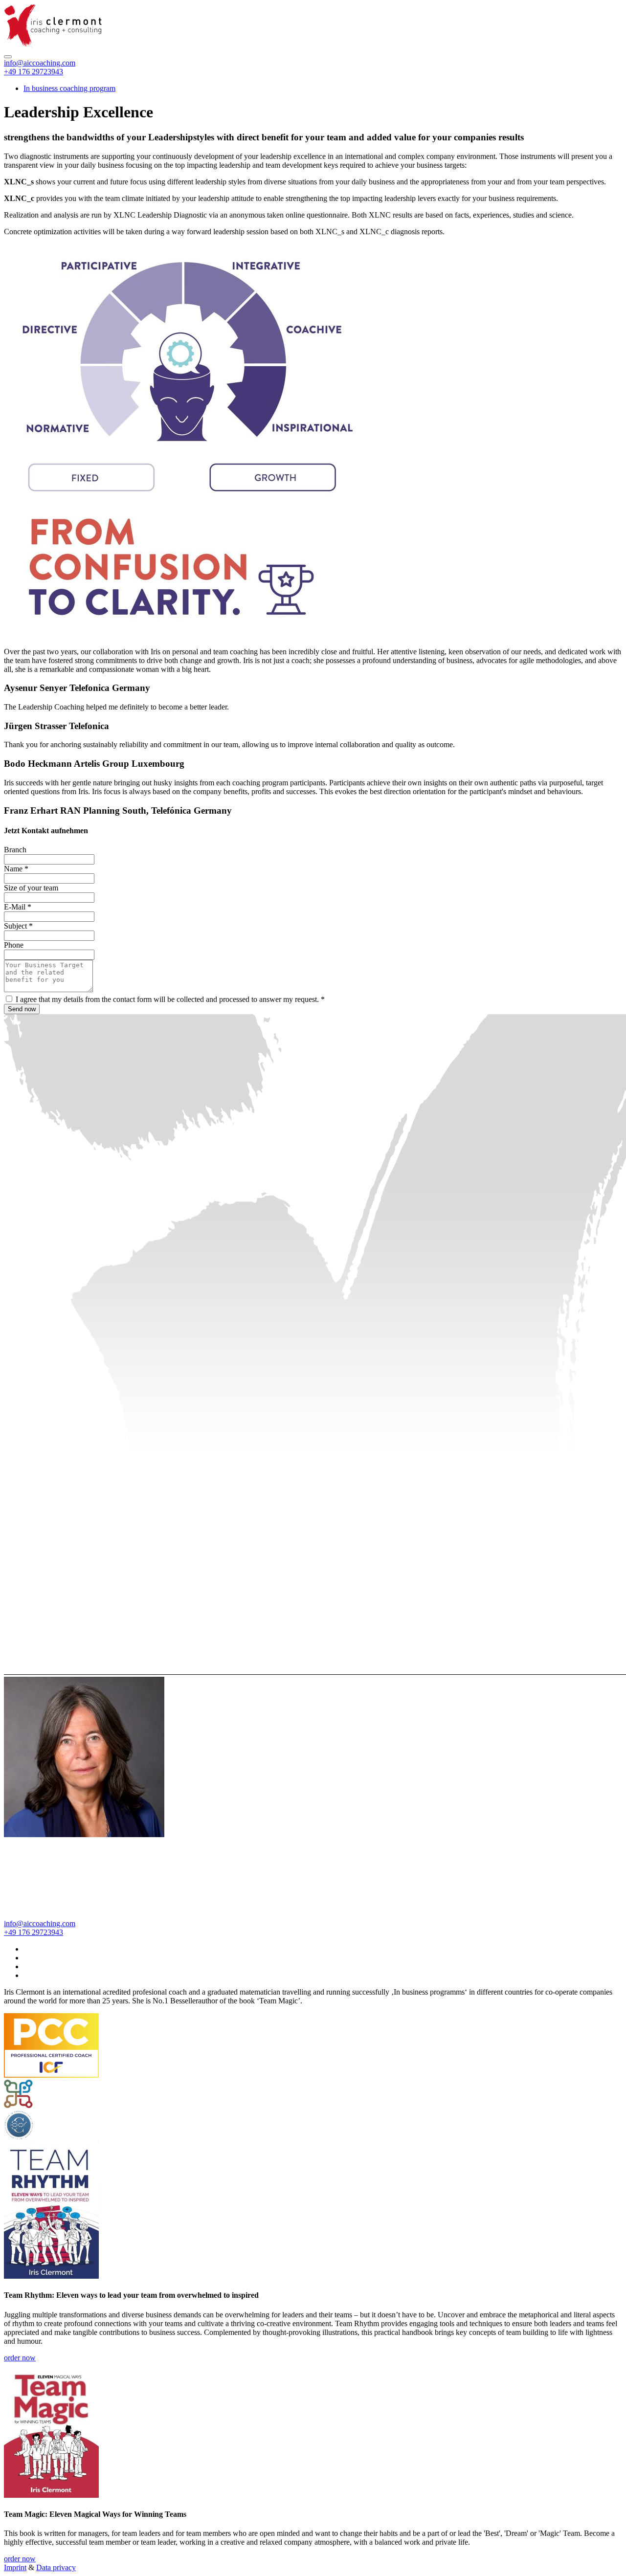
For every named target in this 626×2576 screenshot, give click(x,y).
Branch (15, 850)
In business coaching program (69, 88)
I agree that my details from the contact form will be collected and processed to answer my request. (170, 999)
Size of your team (31, 888)
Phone (14, 945)
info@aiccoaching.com (40, 63)
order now (20, 2358)
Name (16, 869)
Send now (22, 1009)
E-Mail (18, 907)
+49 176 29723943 (34, 72)
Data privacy (56, 2567)
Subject (18, 926)
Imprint (15, 2567)
